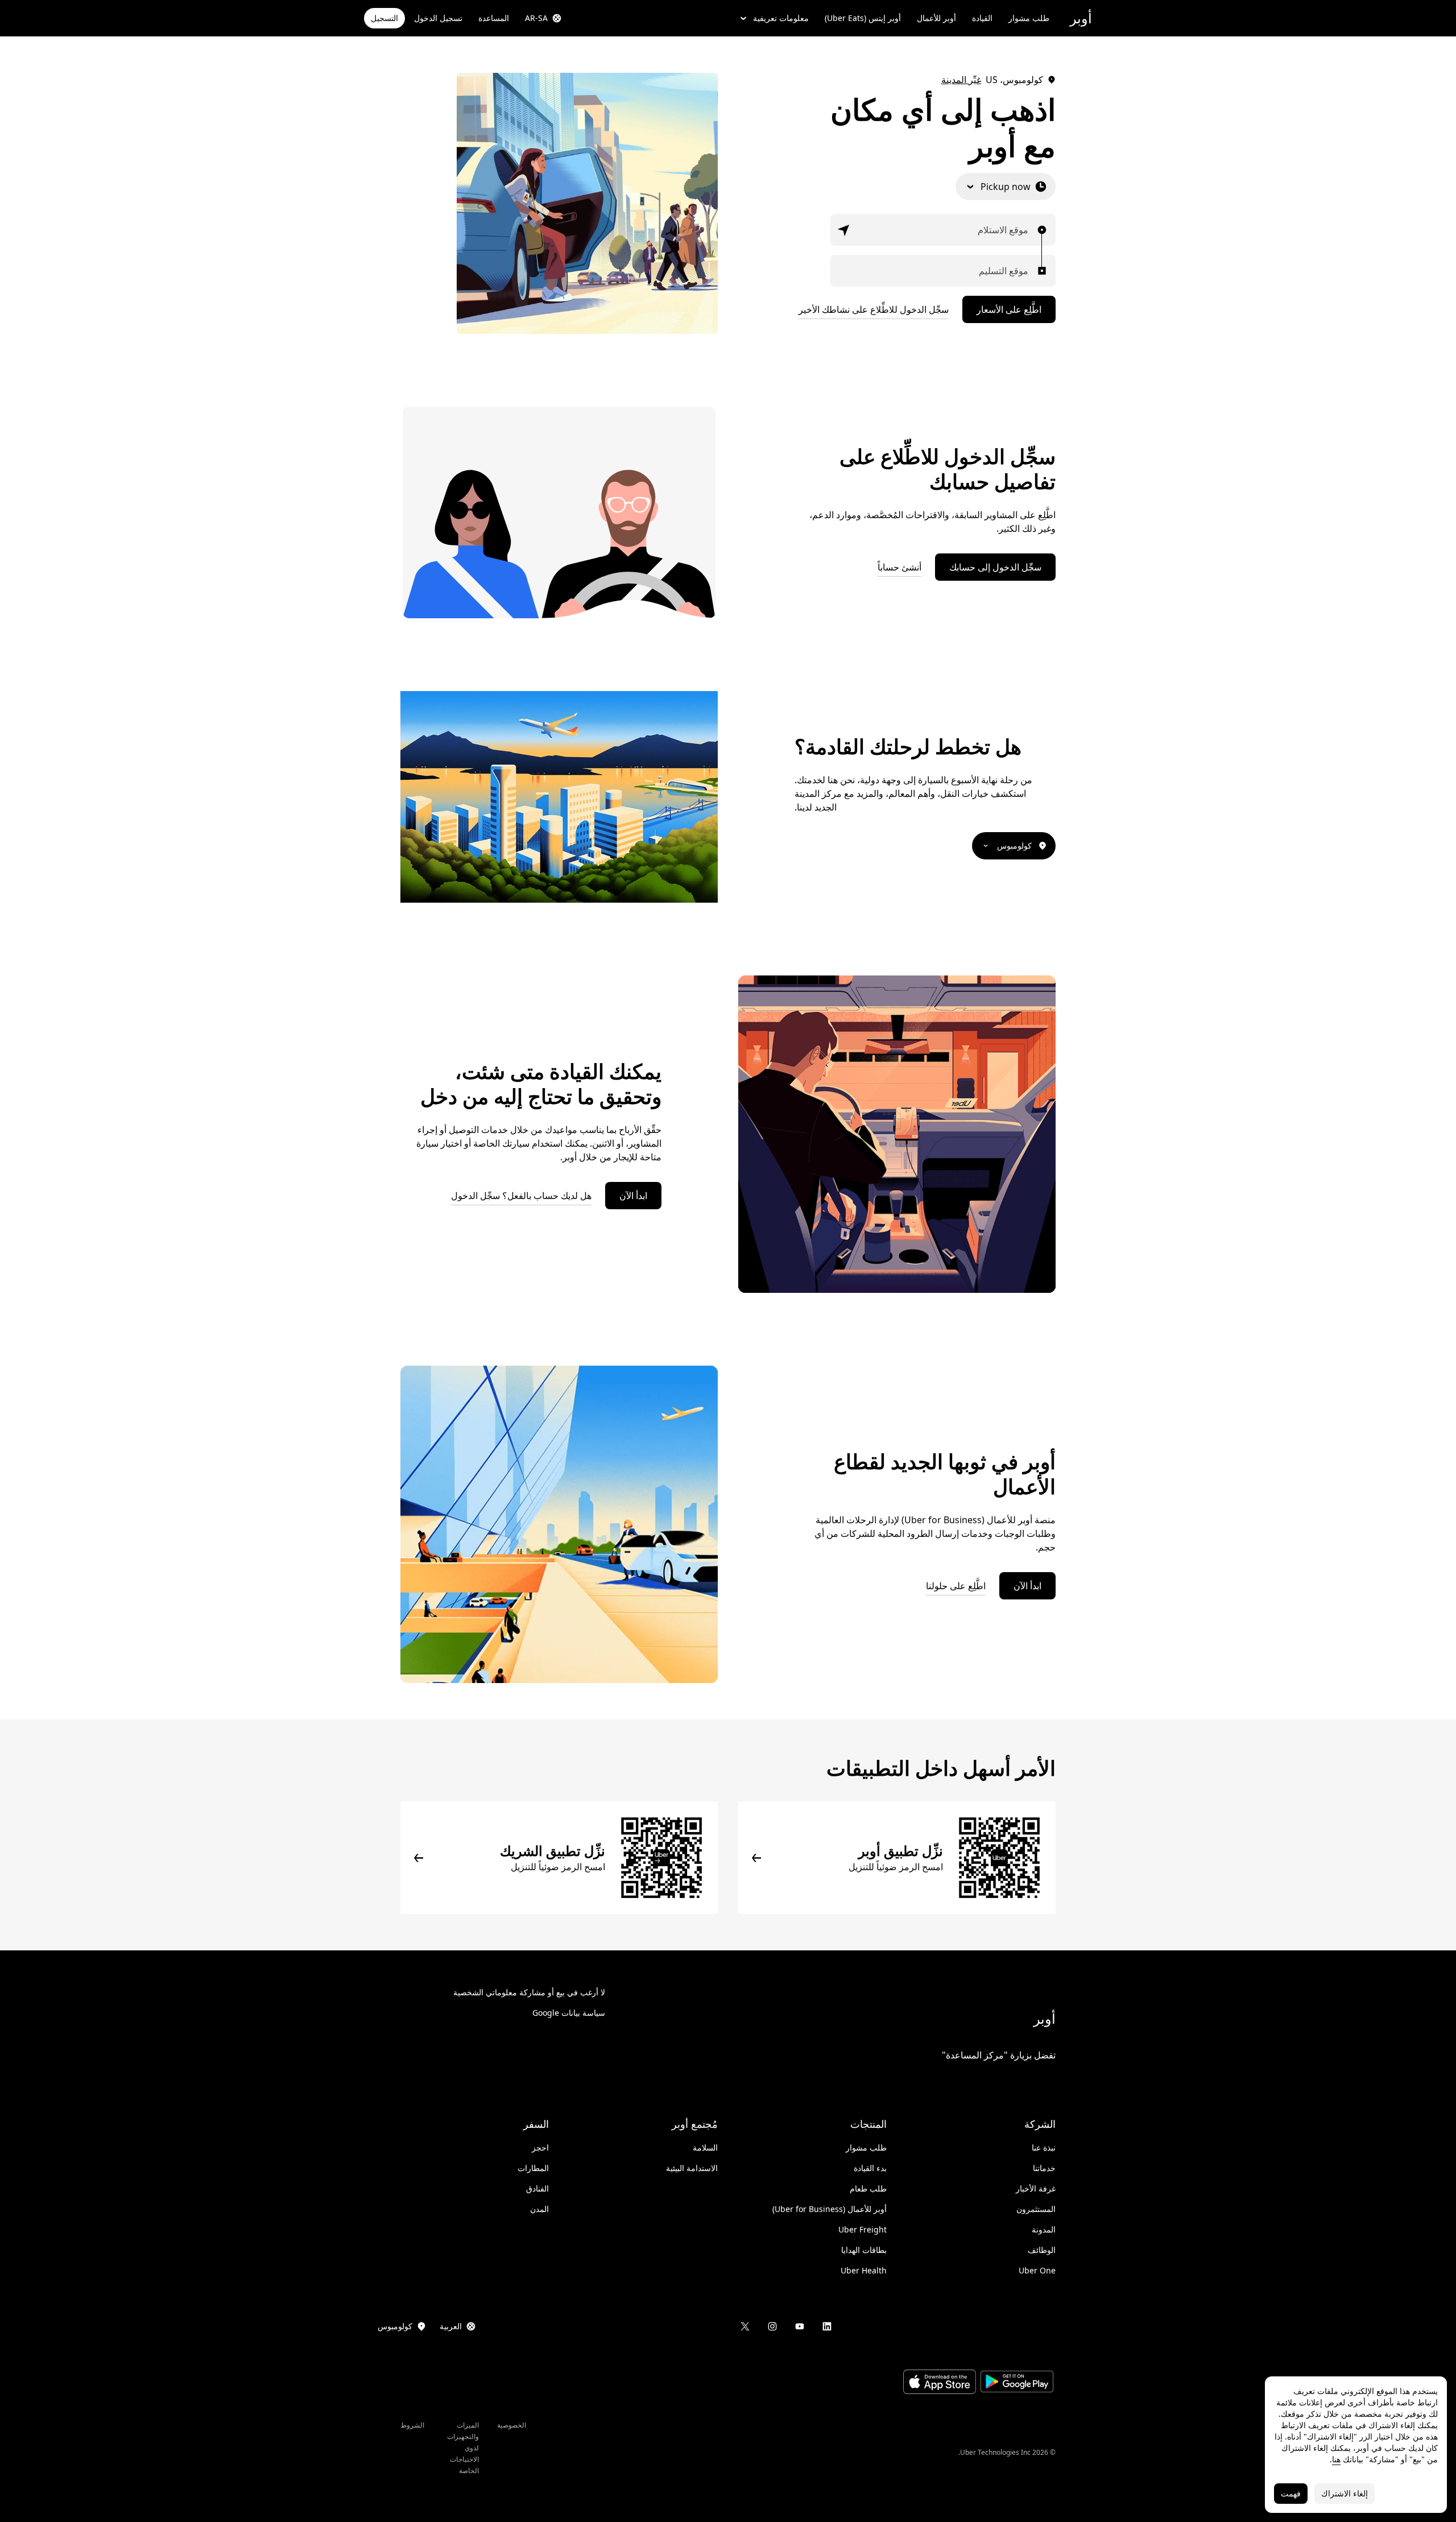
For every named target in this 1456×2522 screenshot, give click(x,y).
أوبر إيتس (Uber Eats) (863, 18)
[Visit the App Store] (940, 2383)
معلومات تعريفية (781, 18)
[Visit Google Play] (1017, 2383)
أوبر (1081, 18)
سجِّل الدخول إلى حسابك (995, 567)
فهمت (1291, 2493)
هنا (1336, 2459)
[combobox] (1025, 230)
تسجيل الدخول (438, 18)
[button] (844, 230)
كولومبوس (1014, 846)
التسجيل (384, 18)
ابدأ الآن (633, 1196)
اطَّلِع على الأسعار (1009, 309)
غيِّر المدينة (961, 80)
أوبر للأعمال (936, 18)
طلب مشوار (1029, 18)
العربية (451, 2326)
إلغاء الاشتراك (1345, 2493)
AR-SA (536, 18)
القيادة (982, 18)
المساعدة (494, 18)
